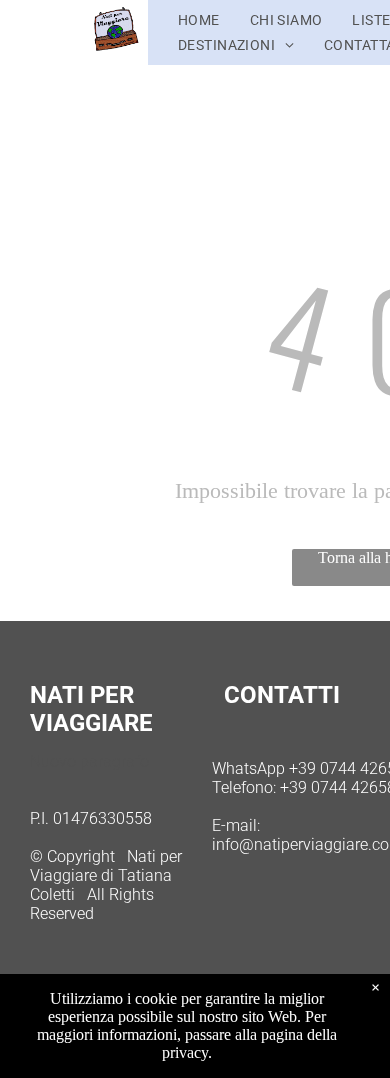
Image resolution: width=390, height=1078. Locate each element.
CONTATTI (282, 695)
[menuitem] (199, 20)
